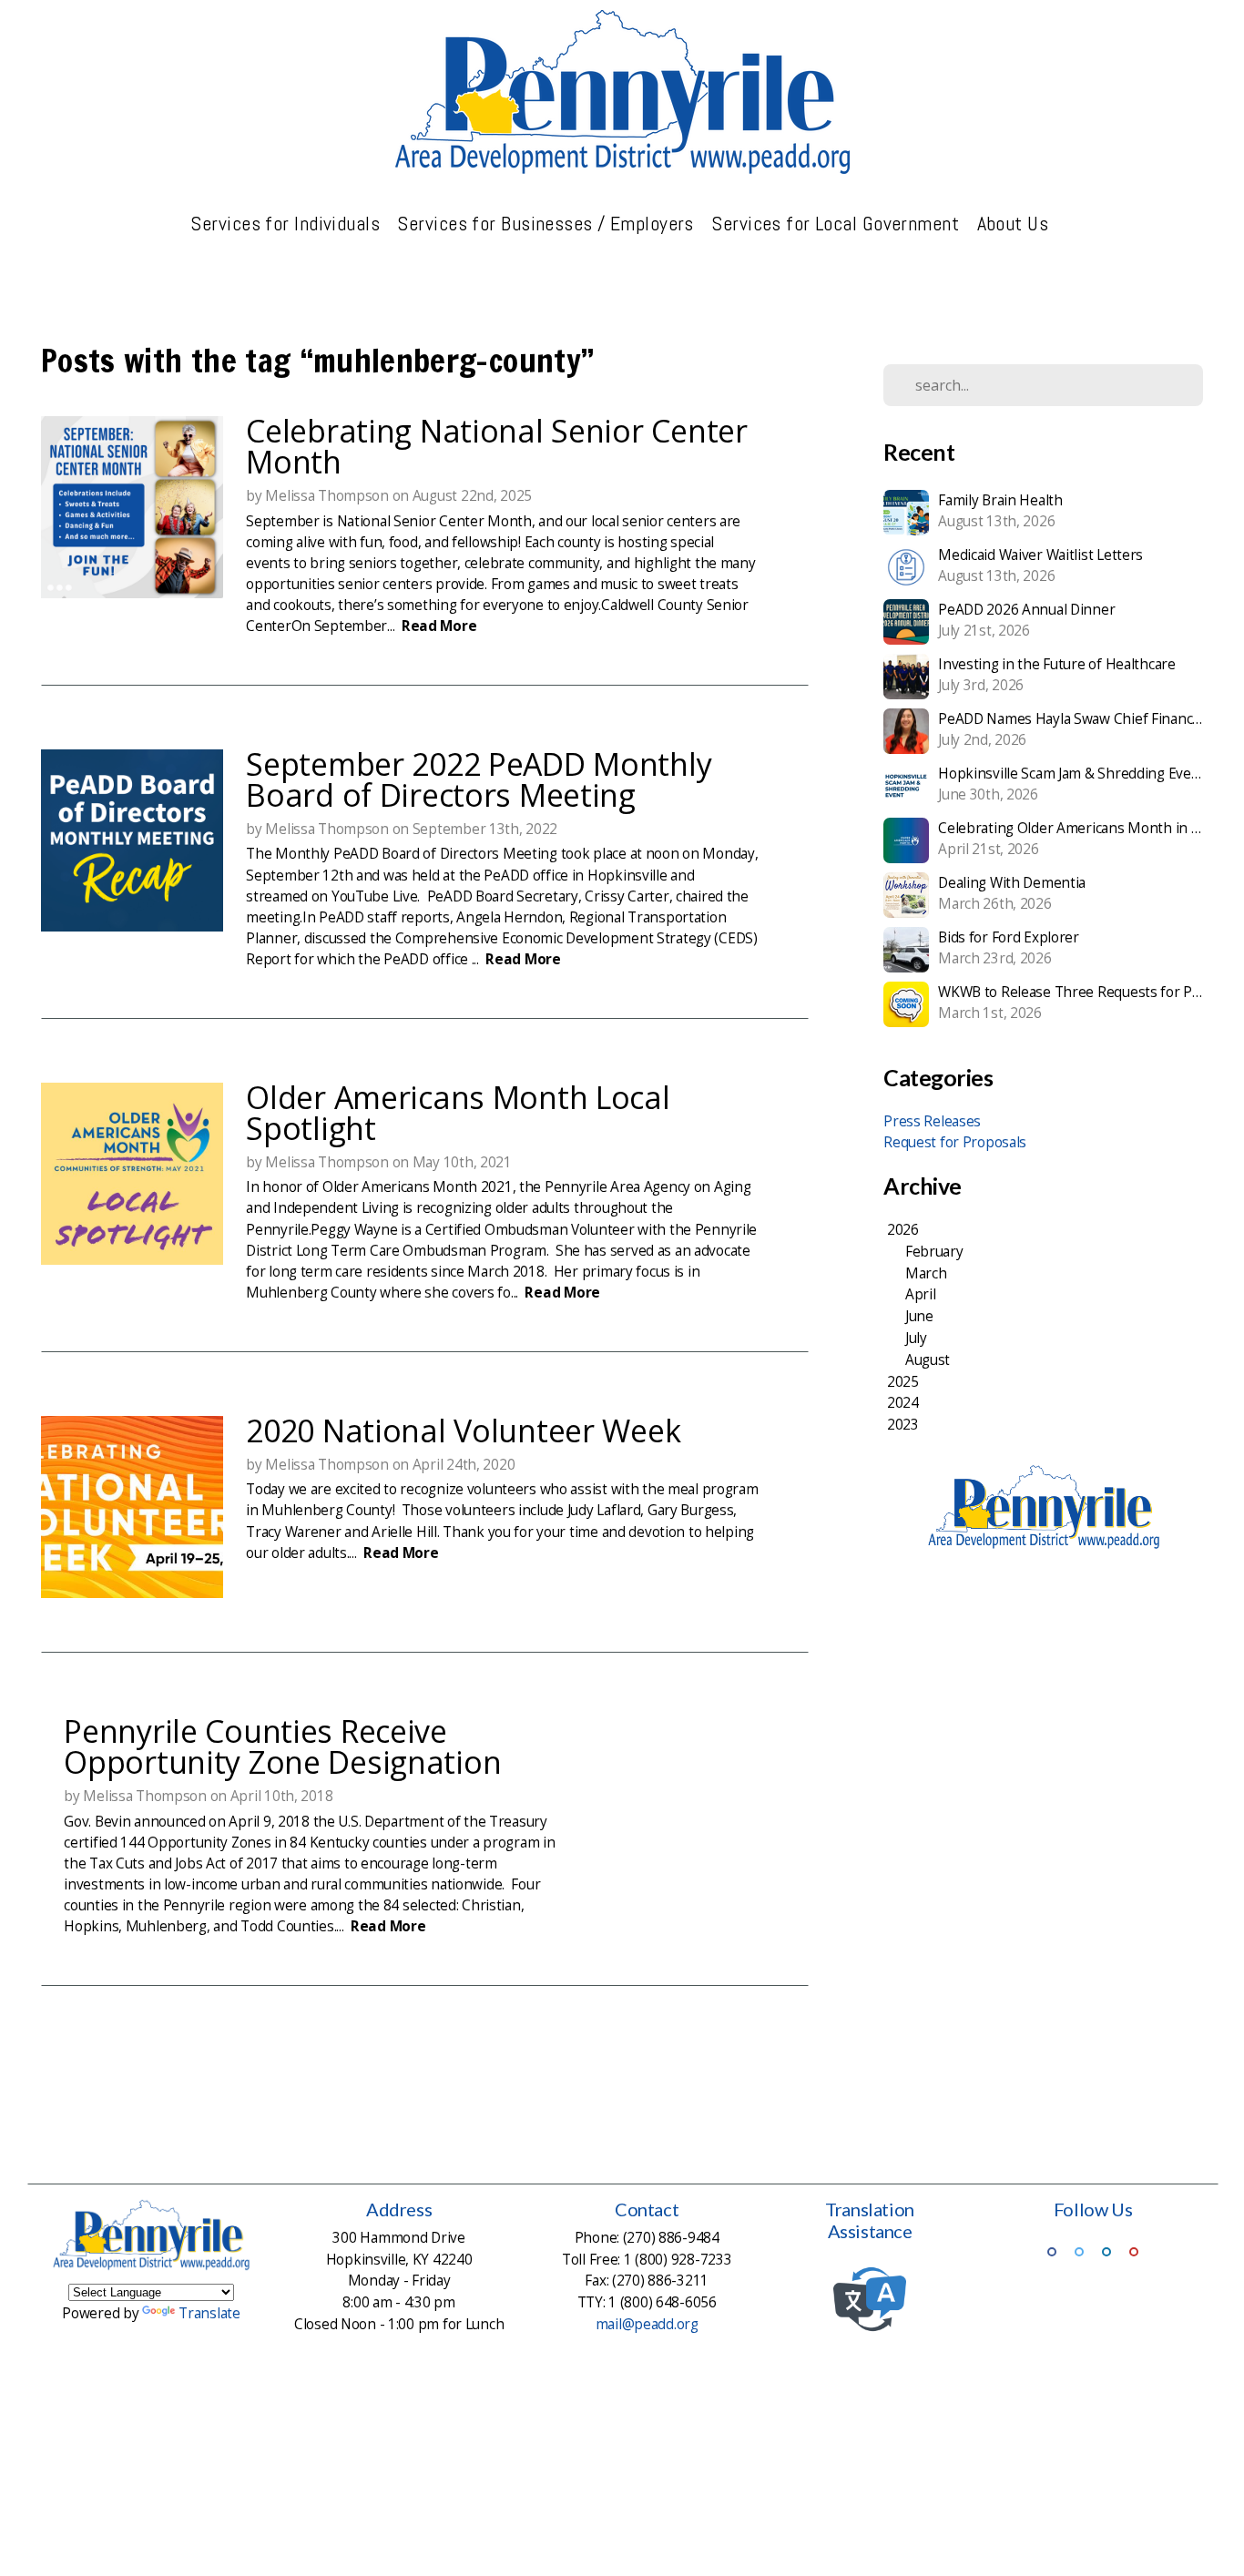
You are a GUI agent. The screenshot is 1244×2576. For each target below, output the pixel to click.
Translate (209, 2313)
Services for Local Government (837, 223)
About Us (1015, 223)
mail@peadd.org (647, 2324)
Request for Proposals (955, 1142)
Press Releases (932, 1121)
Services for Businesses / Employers (548, 223)
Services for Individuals (287, 223)
